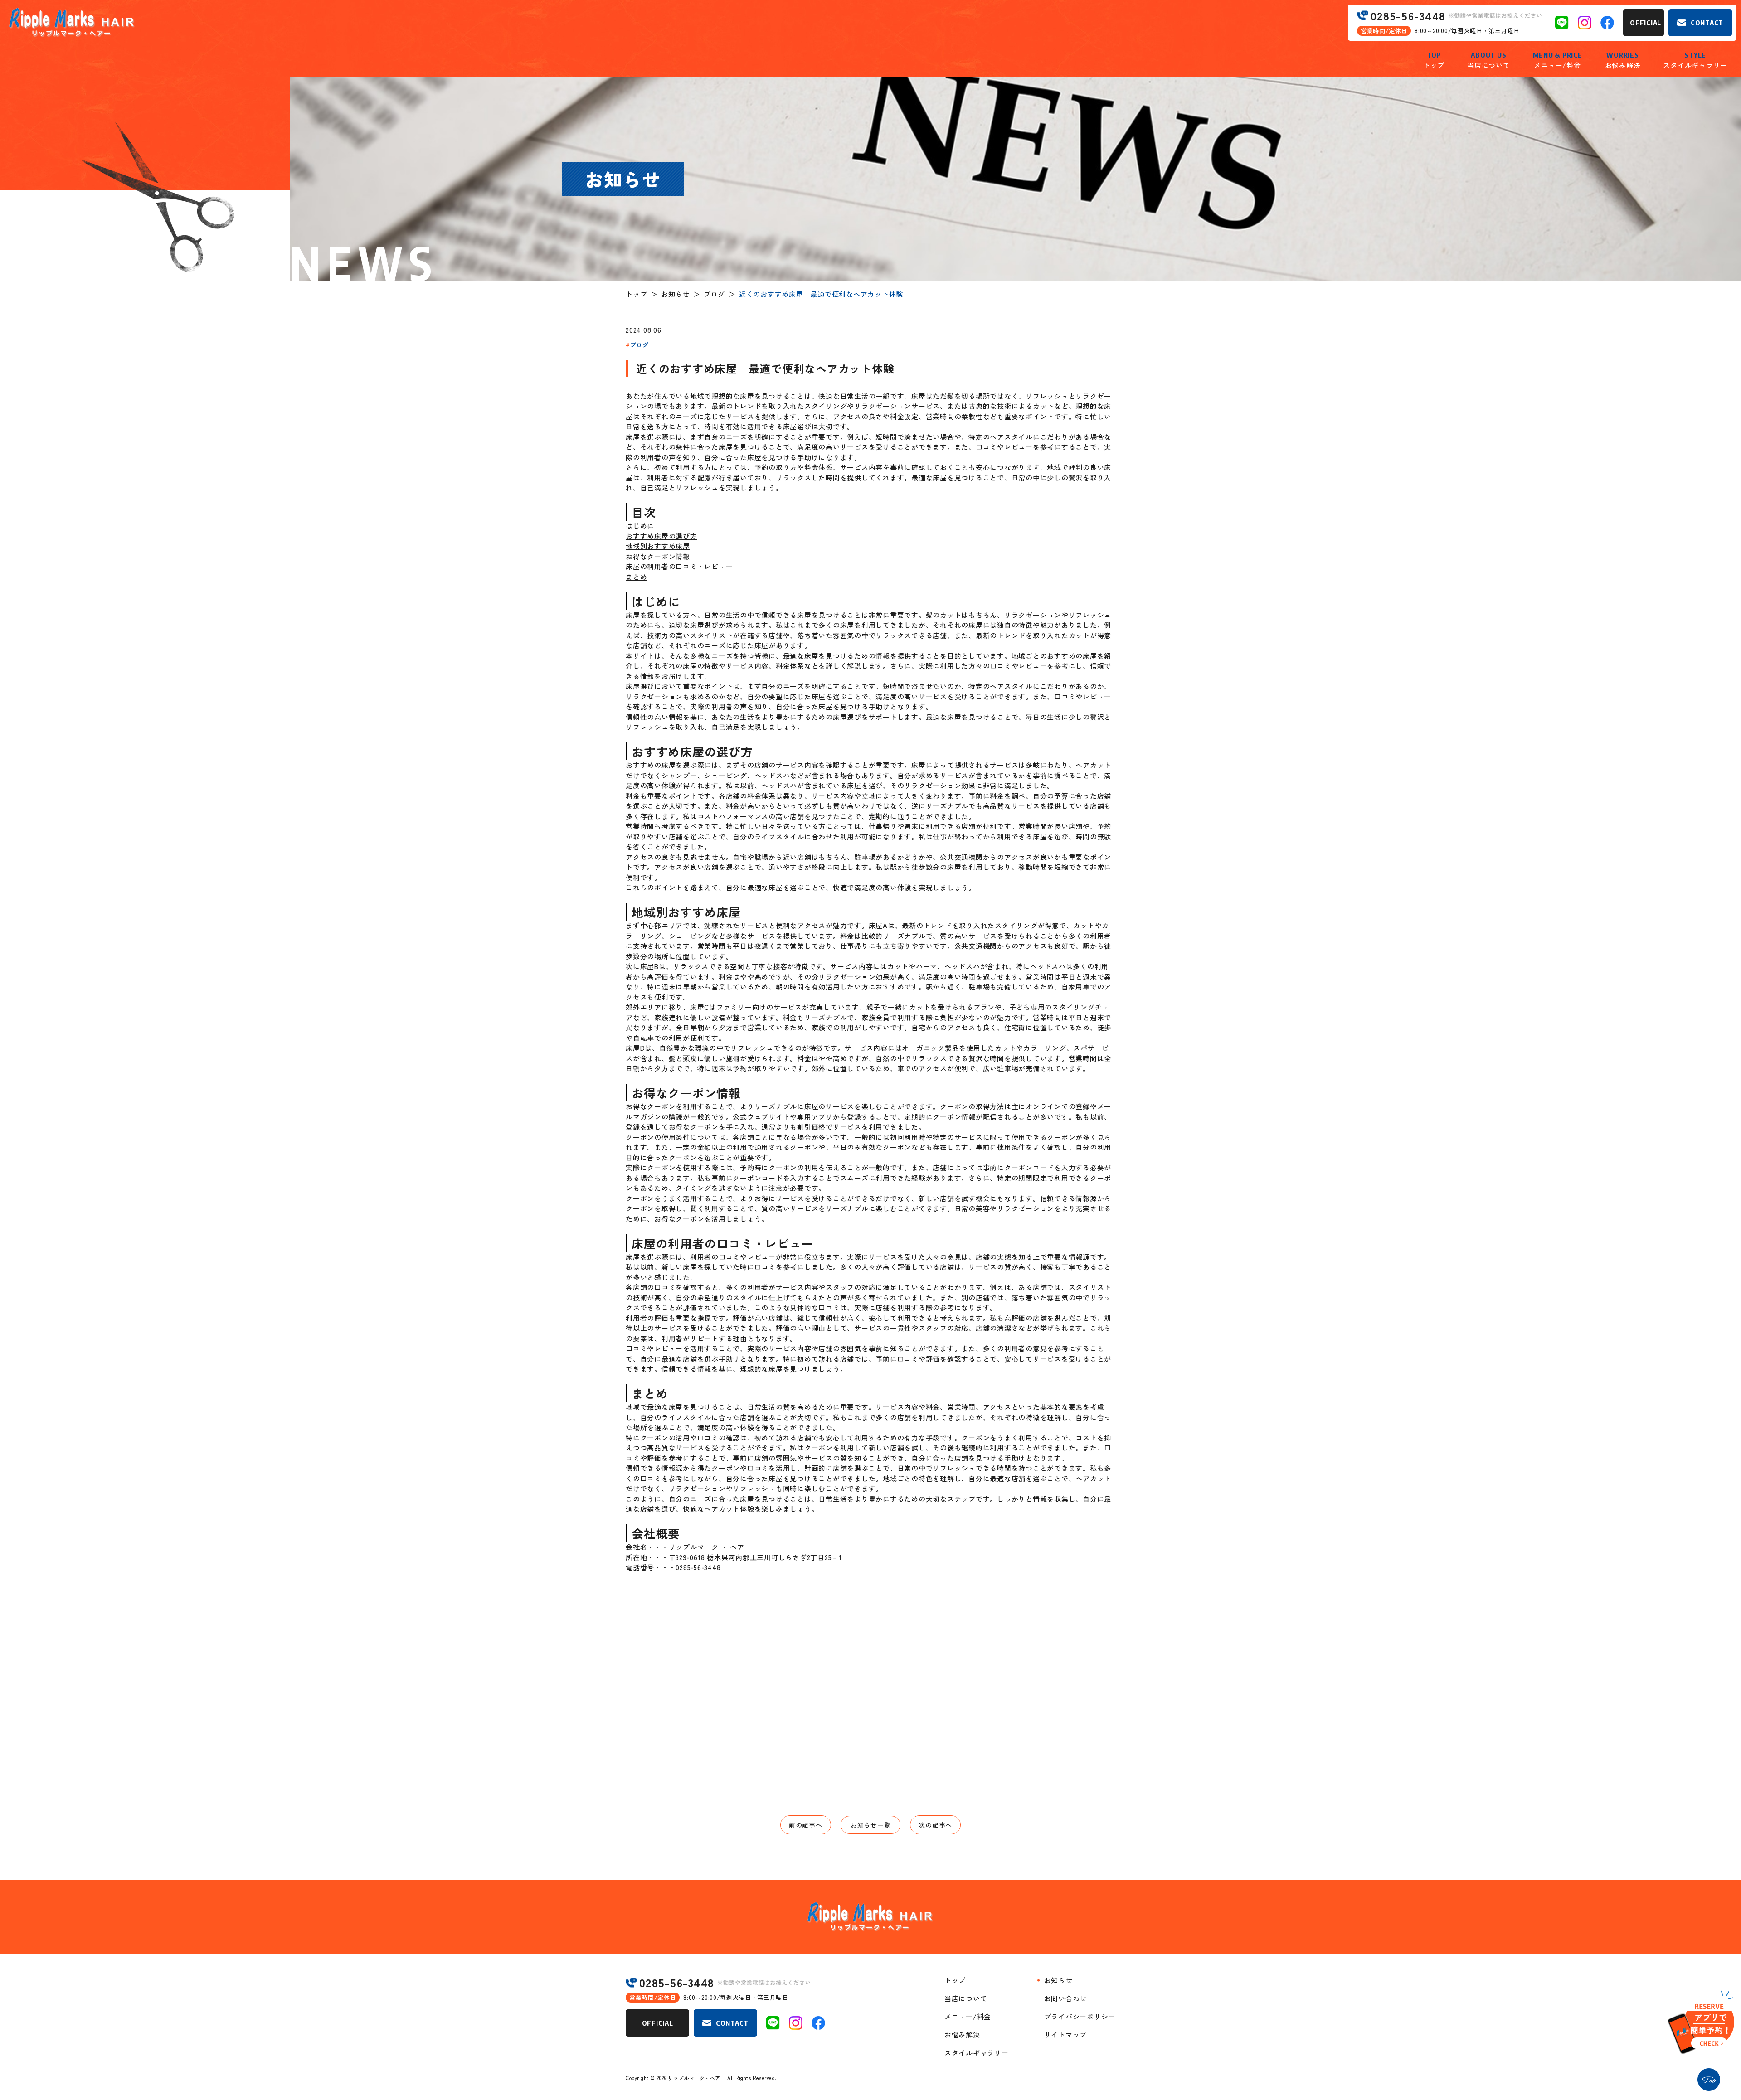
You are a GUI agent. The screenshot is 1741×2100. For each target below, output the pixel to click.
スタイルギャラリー (977, 2053)
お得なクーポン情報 (658, 556)
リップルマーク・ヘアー (697, 2078)
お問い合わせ (1066, 1998)
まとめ (636, 577)
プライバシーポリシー (1080, 2016)
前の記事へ (806, 1825)
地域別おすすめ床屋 (658, 546)
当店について (966, 1998)
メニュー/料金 (968, 2016)
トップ (636, 294)
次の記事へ (935, 1825)
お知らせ (675, 294)
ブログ (714, 294)
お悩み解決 (962, 2035)
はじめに (640, 526)
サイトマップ (1066, 2035)
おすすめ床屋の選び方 (661, 536)
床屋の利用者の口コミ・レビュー (679, 566)
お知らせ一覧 (871, 1825)
